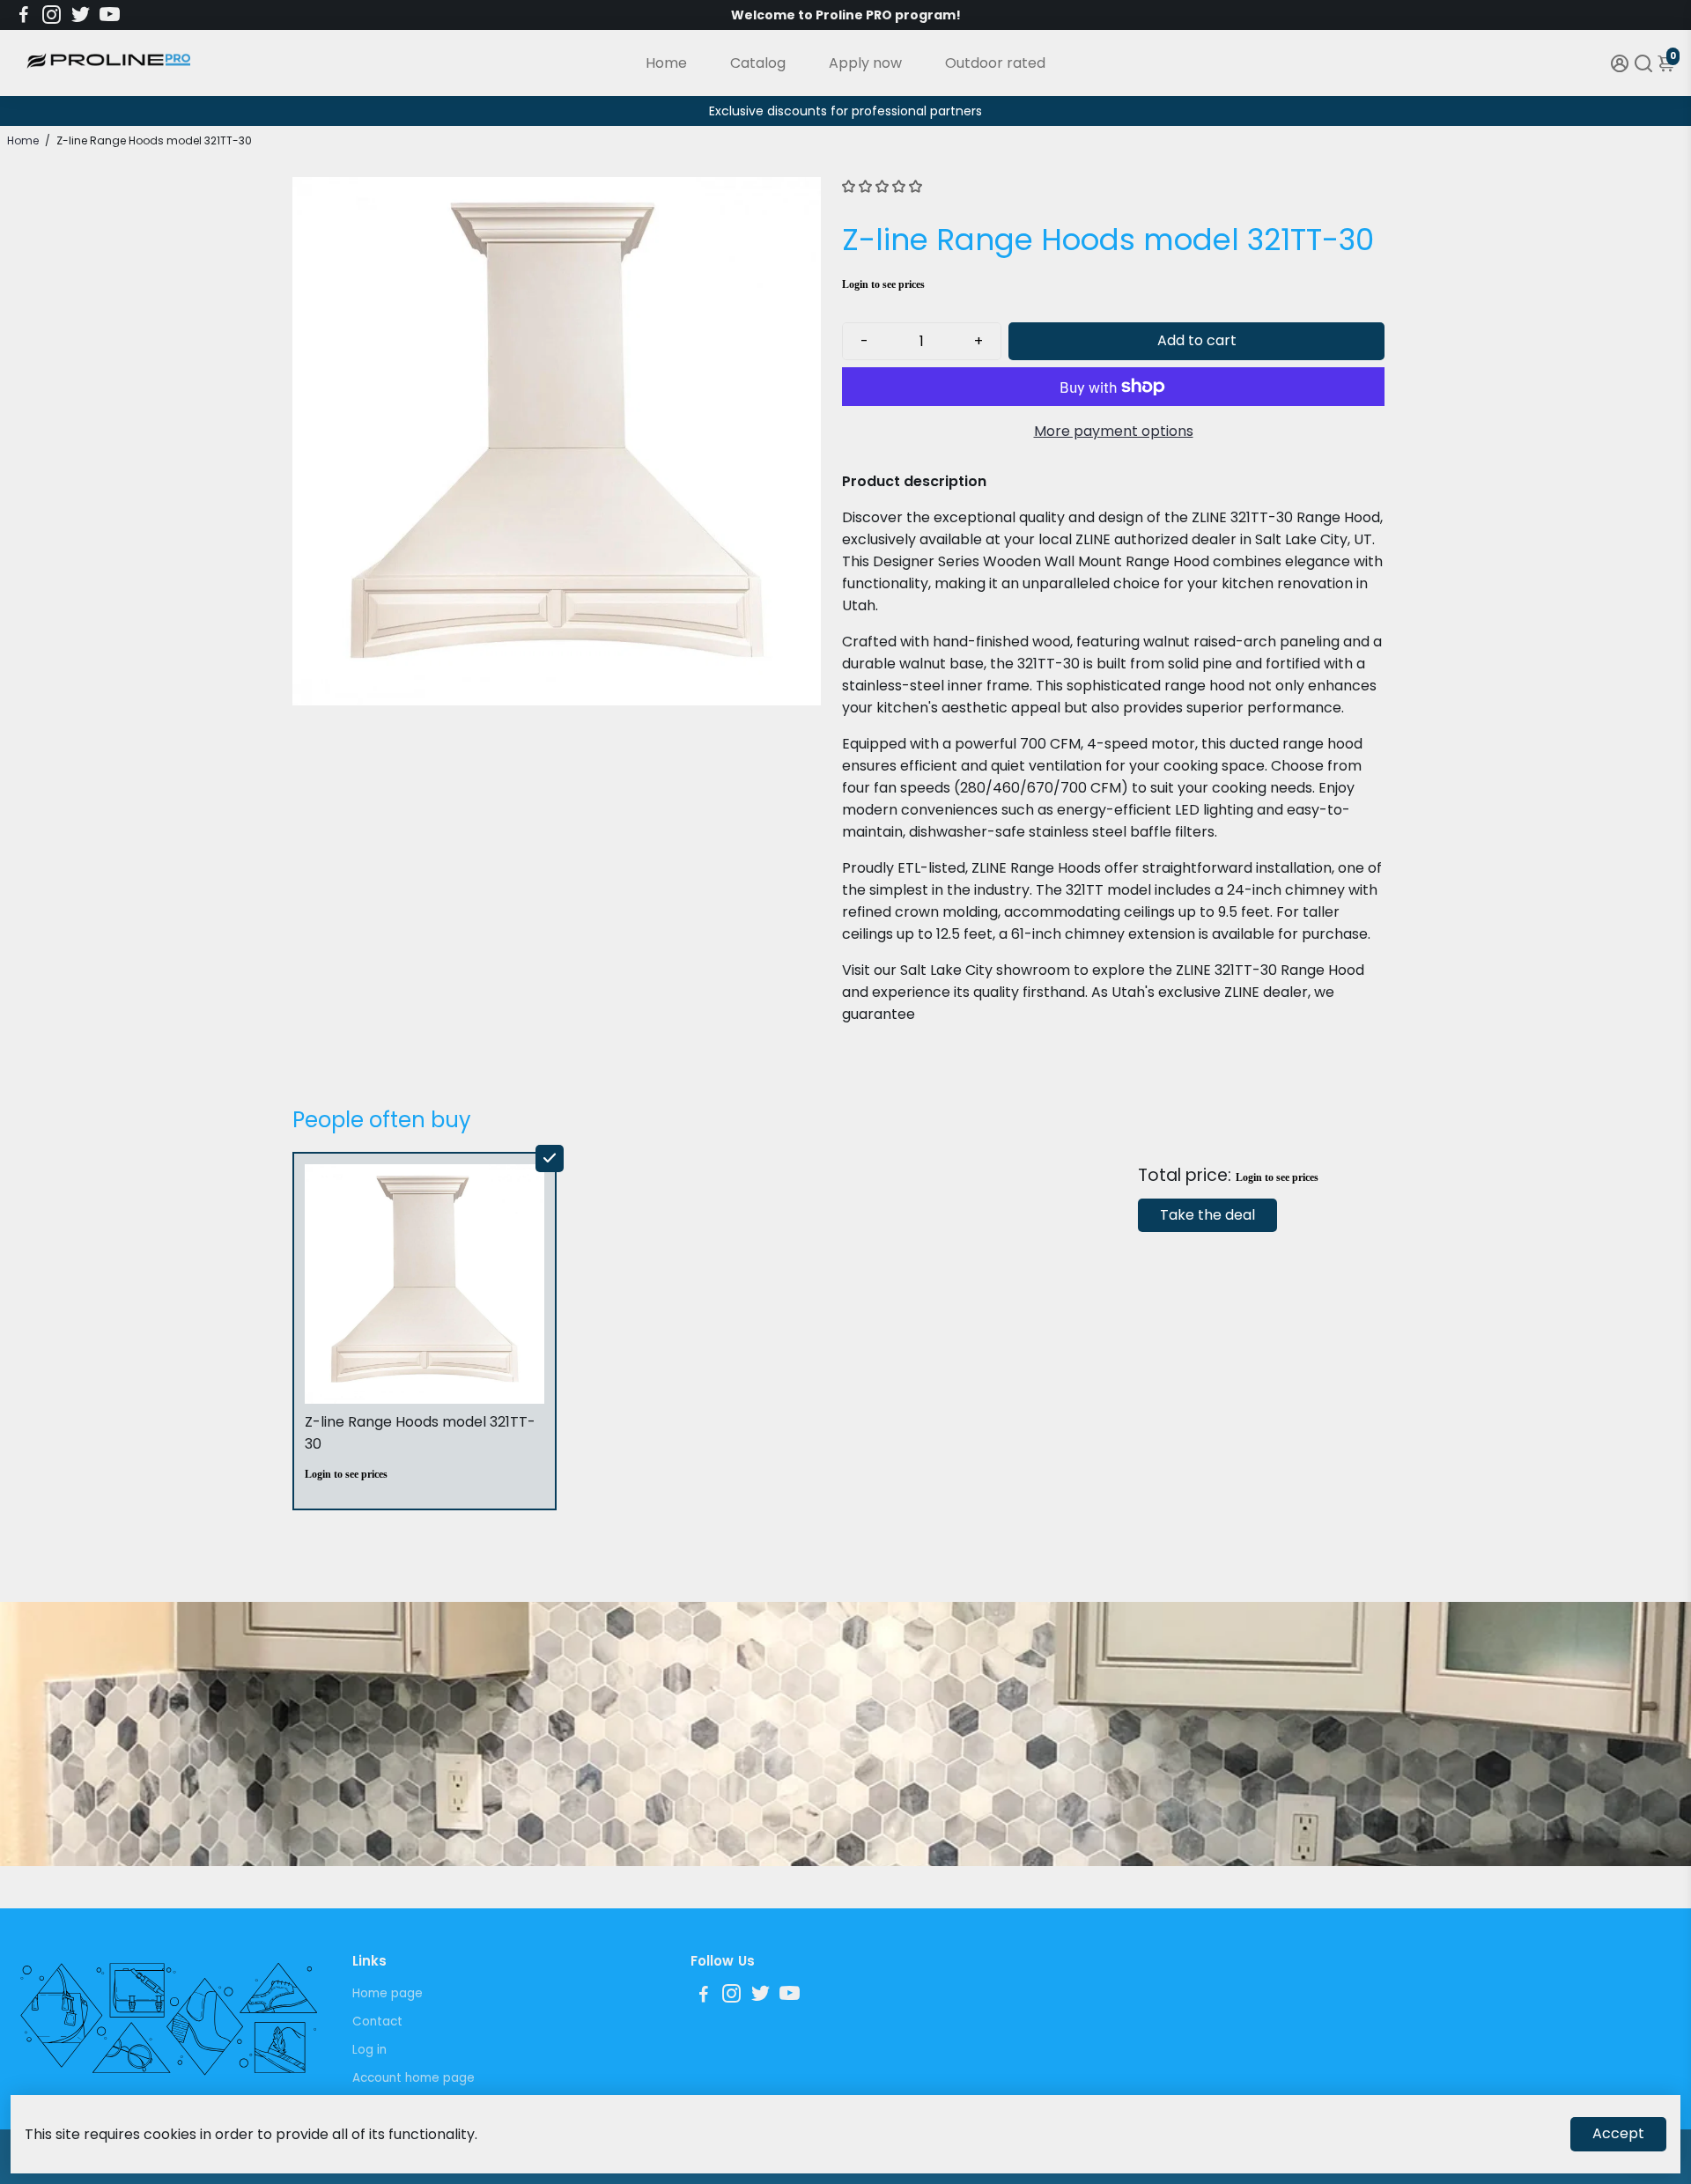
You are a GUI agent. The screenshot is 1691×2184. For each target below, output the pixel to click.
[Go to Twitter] (81, 15)
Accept (1618, 2133)
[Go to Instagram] (52, 15)
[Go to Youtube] (110, 15)
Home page (388, 1993)
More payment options (1114, 431)
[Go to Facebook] (24, 15)
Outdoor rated (995, 63)
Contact (377, 2022)
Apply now (865, 63)
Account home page (414, 2078)
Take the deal (1207, 1215)
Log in (369, 2050)
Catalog (758, 63)
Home (666, 63)
